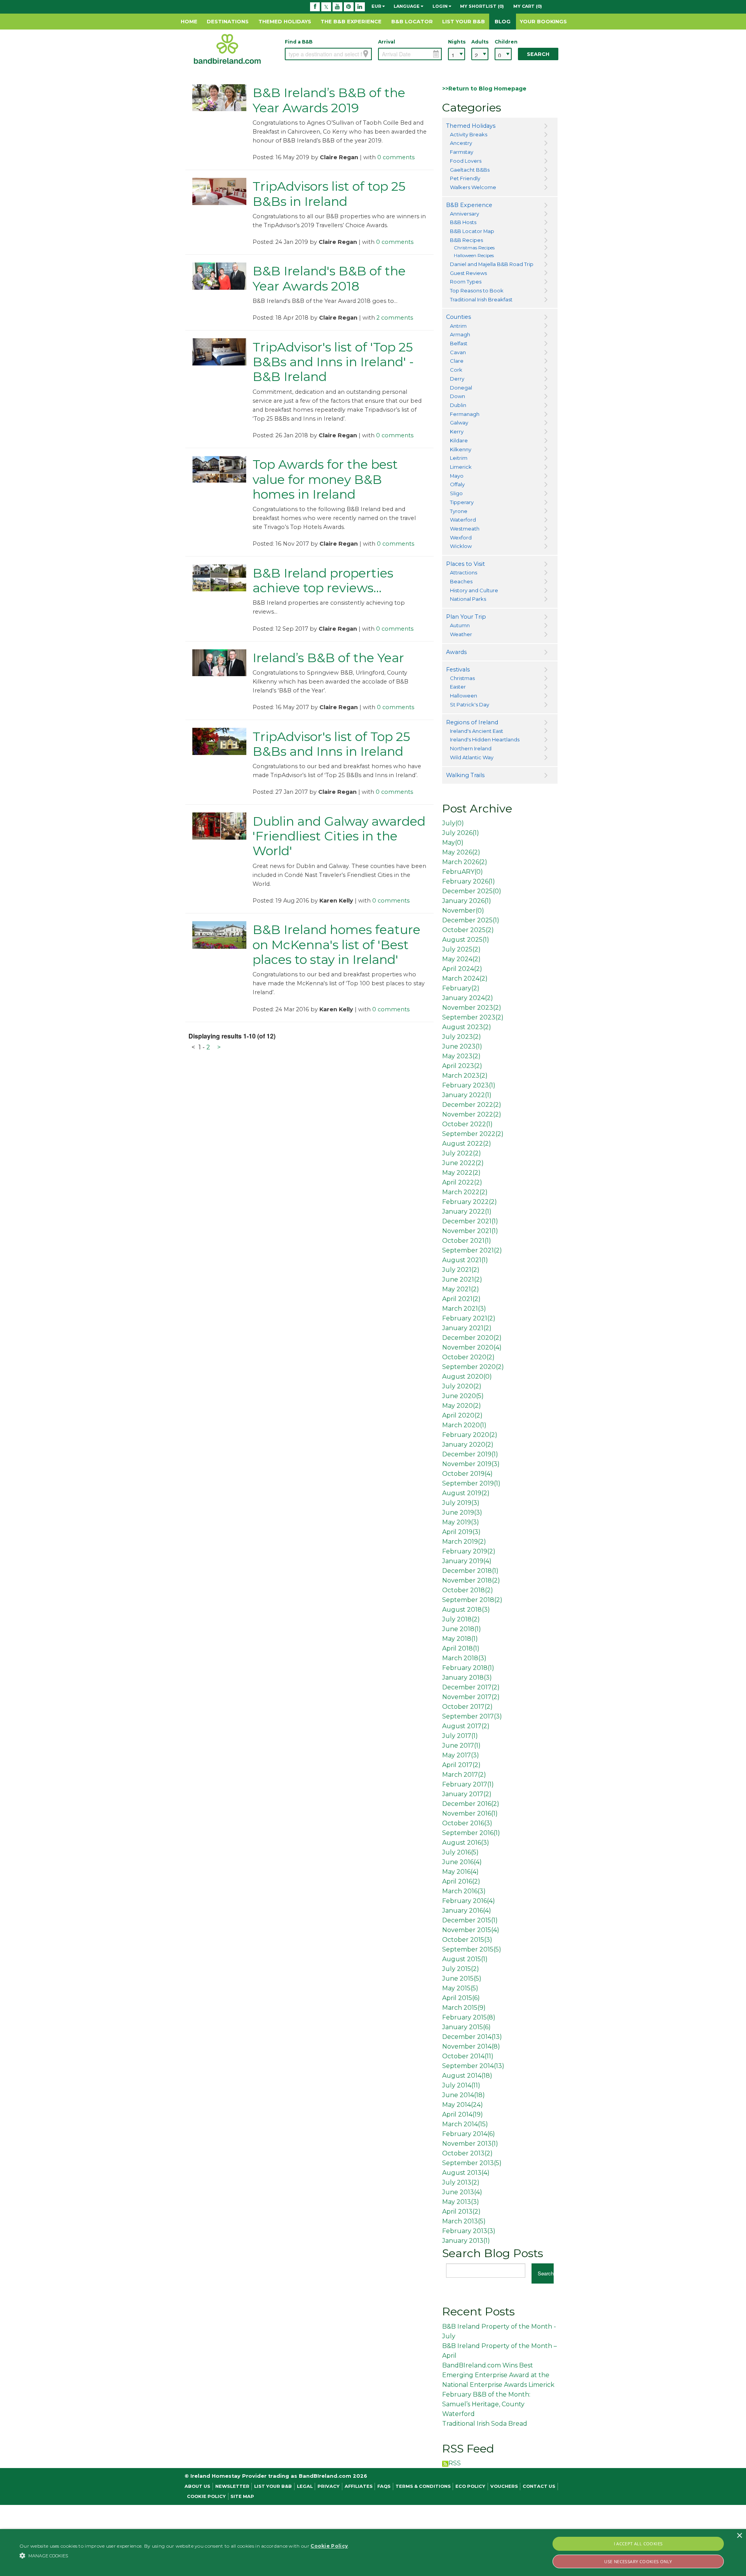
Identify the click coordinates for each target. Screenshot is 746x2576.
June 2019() (462, 1512)
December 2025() (472, 891)
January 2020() (468, 1445)
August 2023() (467, 1027)
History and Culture (474, 590)
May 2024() (461, 959)
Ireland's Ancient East (477, 731)
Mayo (457, 476)
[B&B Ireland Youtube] (337, 7)
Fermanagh (465, 414)
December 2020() (472, 1338)
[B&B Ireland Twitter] (326, 7)
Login (441, 7)
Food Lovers (466, 161)
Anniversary (465, 214)
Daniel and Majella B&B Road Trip (492, 264)
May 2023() (461, 1056)
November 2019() (471, 1464)
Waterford (463, 520)
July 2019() (461, 1503)
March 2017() (464, 1775)
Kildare (459, 440)
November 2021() (470, 1231)
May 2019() (461, 1522)
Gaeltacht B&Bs (470, 170)
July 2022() (462, 1153)
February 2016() (469, 1901)
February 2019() (469, 1551)
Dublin (458, 405)
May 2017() (461, 1755)
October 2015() (467, 1940)
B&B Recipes (466, 240)
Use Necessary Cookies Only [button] (638, 2561)
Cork (456, 370)
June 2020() (463, 1396)
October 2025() (468, 930)
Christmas (462, 678)
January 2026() (467, 901)
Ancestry (461, 143)
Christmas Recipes (474, 248)
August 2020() (467, 1377)
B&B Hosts (463, 222)
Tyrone (459, 511)
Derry (457, 379)
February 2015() (469, 2017)
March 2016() (464, 1891)
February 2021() (469, 1318)
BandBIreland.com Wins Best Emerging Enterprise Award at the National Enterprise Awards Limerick (498, 2375)
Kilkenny (461, 449)
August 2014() (467, 2076)
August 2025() (466, 940)
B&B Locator (412, 21)
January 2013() (466, 2241)
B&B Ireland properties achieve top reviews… (323, 580)
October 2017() (467, 1707)
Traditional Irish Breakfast (481, 299)
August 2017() (466, 1726)
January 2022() (467, 1095)
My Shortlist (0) (482, 7)
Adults (480, 42)
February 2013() (469, 2231)
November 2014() (471, 2046)
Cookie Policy (206, 2496)
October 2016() (467, 1823)
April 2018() (461, 1648)
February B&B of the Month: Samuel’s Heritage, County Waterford (486, 2404)
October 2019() (467, 1474)
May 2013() (461, 2202)
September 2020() (473, 1367)
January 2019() (467, 1561)
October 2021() (467, 1241)
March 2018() (464, 1658)
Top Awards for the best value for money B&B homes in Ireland (325, 479)
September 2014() (473, 2066)
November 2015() (471, 1930)
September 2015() (472, 1949)
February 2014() (469, 2134)
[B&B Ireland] (227, 49)
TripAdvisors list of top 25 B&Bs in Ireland (329, 194)
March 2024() (465, 978)
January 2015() (466, 2027)
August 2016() (466, 1843)
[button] (184, 2555)
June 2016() (462, 1862)
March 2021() (464, 1309)
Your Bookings (543, 21)
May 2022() (461, 1173)
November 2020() (472, 1347)
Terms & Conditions (423, 2486)
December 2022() (472, 1105)
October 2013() (467, 2153)
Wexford (461, 537)
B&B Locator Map (472, 231)
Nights (457, 42)
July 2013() (461, 2182)
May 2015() (460, 1988)
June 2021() (462, 1279)
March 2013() (464, 2221)
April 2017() (461, 1765)
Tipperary (462, 502)
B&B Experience (469, 205)
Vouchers (504, 2486)
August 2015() (465, 1959)
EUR (377, 7)
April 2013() (461, 2212)
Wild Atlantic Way (472, 757)
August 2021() (465, 1260)
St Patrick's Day (470, 704)
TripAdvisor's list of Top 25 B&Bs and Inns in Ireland (331, 744)
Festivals (458, 670)
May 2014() (463, 2105)
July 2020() (462, 1386)
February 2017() (468, 1784)
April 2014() (463, 2114)
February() (461, 988)
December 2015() (470, 1920)
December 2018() (470, 1571)
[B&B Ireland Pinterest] (349, 7)
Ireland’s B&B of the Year (328, 658)
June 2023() (462, 1046)
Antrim (458, 326)
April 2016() (461, 1881)
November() (463, 911)
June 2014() (464, 2095)
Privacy (329, 2486)
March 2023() (465, 1076)
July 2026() (461, 833)
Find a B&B (299, 42)
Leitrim (459, 458)
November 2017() (471, 1697)
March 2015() (464, 2008)
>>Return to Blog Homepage (484, 89)
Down (458, 396)
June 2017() (461, 1745)
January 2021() (467, 1328)
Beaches (461, 581)
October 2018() (468, 1590)
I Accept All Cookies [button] (638, 2544)
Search (538, 54)
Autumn (460, 625)
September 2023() (473, 1017)
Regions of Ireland (472, 722)
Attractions (464, 572)
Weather (461, 634)
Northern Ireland (471, 748)
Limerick (461, 467)
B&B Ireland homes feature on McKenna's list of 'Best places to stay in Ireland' (336, 944)
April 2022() (462, 1182)
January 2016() (467, 1911)
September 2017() (472, 1716)
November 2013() (470, 2144)
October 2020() (468, 1357)
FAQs (384, 2486)
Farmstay (462, 152)
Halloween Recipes (474, 256)
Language (407, 7)
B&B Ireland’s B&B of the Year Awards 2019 (329, 100)
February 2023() (469, 1085)
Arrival (387, 42)
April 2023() (462, 1066)
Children (503, 42)
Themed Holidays (285, 21)
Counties (458, 317)
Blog (503, 21)
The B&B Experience (351, 21)
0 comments (396, 157)
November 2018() (471, 1580)
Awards (456, 652)
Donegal (461, 388)
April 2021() (461, 1299)
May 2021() (461, 1289)
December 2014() (472, 2037)
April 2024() (462, 969)
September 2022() (473, 1134)
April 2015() (461, 1998)
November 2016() (470, 1813)
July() (453, 823)
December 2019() (470, 1454)
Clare (457, 361)
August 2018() (466, 1610)
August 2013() (466, 2173)
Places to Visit (465, 564)
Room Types (466, 282)
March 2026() (465, 862)
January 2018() (467, 1678)
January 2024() (468, 998)
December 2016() (471, 1804)
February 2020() (470, 1435)
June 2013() (462, 2192)
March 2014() (465, 2124)
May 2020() (462, 1406)
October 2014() (468, 2056)
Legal (305, 2486)
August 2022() (467, 1144)
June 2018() (462, 1629)
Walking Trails (465, 775)
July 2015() (461, 1969)
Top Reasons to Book (477, 290)
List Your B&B (464, 21)
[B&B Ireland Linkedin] (360, 7)
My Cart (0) (528, 7)
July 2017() (460, 1736)
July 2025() (461, 949)
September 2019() (471, 1483)
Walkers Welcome (473, 187)
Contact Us (539, 2486)
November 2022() (472, 1114)
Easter (458, 687)
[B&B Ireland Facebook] (315, 7)
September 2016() (471, 1833)
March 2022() (465, 1192)
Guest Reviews (468, 273)
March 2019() (464, 1542)
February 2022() (470, 1202)
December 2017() (471, 1687)
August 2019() (466, 1493)
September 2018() (472, 1600)
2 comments (395, 318)
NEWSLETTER (232, 2486)
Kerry (457, 431)
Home (189, 21)
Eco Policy (470, 2486)
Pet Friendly (465, 178)
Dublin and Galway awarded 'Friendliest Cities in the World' (339, 836)
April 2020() (462, 1415)
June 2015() (462, 1979)
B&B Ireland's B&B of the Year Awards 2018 (329, 278)
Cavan (458, 352)
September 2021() (472, 1250)
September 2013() (472, 2163)
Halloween (464, 696)
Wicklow (461, 546)
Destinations (228, 21)
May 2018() (460, 1639)
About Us (197, 2486)
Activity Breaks (469, 134)
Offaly (457, 484)
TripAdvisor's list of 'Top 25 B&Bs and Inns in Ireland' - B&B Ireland (333, 362)
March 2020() (464, 1425)
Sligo (456, 493)
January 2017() (467, 1794)
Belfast (459, 343)
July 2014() (461, 2085)
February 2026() (469, 881)
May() (453, 843)
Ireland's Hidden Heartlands (485, 739)
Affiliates (359, 2486)
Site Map (242, 2496)
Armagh (460, 334)
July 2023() (462, 1037)
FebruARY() (463, 872)
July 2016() (460, 1852)
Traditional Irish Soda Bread (485, 2424)
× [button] (739, 2536)
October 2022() (467, 1124)
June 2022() (463, 1163)
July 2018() (461, 1619)
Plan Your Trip (466, 617)
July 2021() (461, 1270)
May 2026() (461, 852)
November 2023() (472, 1008)
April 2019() (461, 1532)
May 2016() (460, 1872)
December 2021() (470, 1221)
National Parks (468, 599)
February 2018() (468, 1668)
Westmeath (465, 529)
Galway (459, 423)
